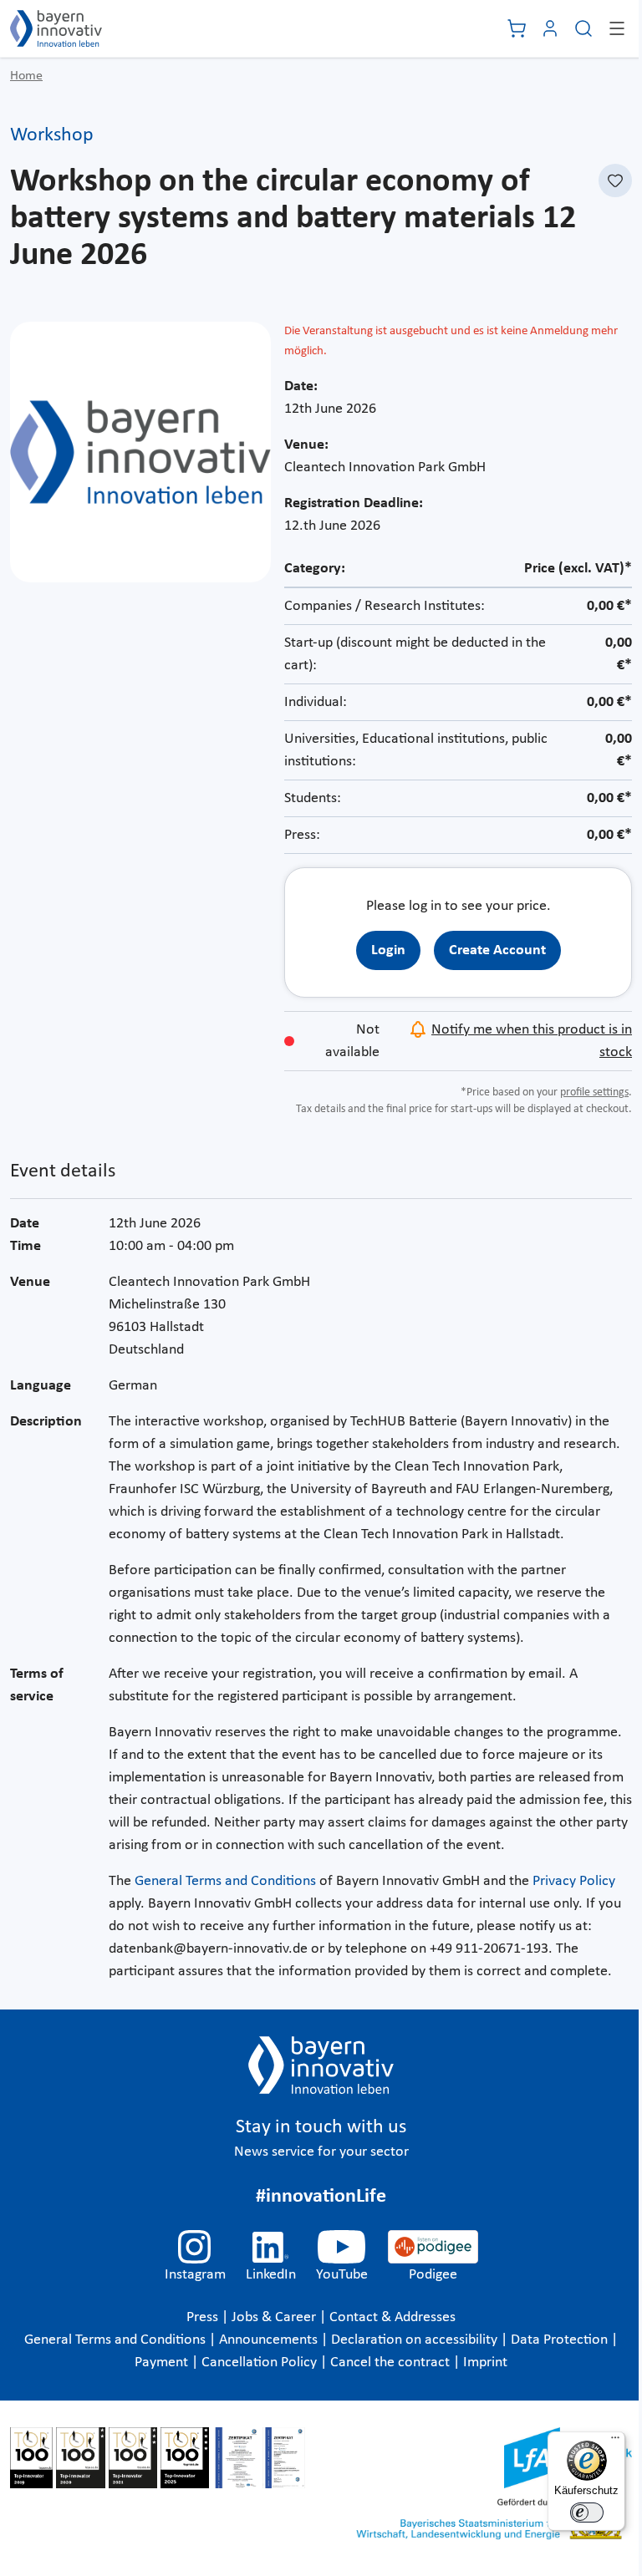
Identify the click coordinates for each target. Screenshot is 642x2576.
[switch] (587, 2512)
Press (202, 2317)
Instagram (195, 2275)
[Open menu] (617, 28)
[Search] (583, 28)
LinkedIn (271, 2275)
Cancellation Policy (259, 2363)
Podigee (433, 2275)
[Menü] (615, 2441)
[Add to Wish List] (615, 180)
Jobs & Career (274, 2317)
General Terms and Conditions (225, 1881)
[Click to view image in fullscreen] (140, 452)
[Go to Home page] (56, 28)
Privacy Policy (574, 1881)
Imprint (485, 2363)
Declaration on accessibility (414, 2340)
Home (26, 76)
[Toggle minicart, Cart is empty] (517, 28)
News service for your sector (321, 2152)
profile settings (594, 1092)
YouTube (342, 2275)
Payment (161, 2363)
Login (388, 950)
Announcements (268, 2340)
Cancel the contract (390, 2363)
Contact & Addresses (392, 2317)
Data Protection (559, 2340)
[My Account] (550, 28)
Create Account (497, 950)
